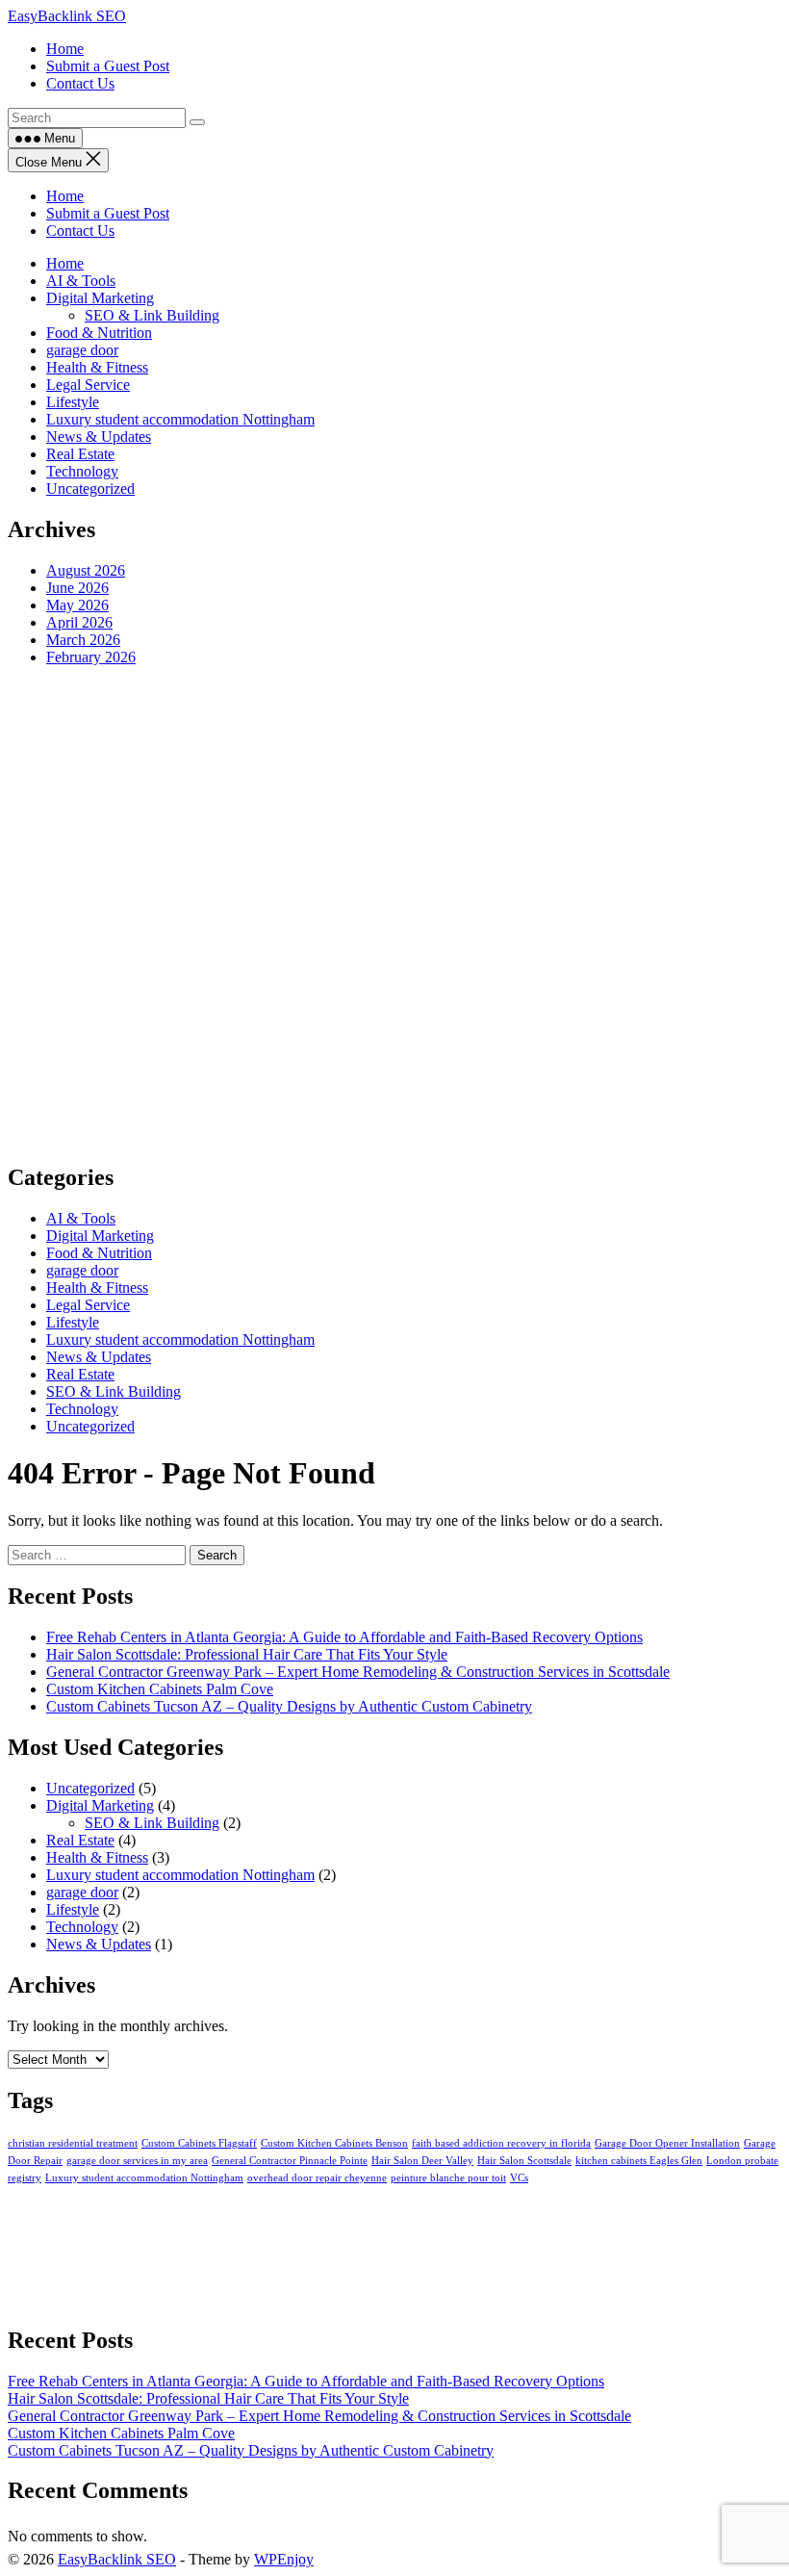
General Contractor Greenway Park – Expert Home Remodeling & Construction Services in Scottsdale (358, 1672)
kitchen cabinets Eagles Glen (639, 2161)
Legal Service (88, 385)
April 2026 (79, 622)
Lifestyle (73, 402)
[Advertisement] (394, 914)
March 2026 (83, 640)
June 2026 (77, 588)
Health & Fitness (97, 367)
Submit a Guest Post (108, 213)
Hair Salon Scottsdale (524, 2161)
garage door (82, 350)
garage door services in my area (137, 2161)
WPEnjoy (284, 2559)
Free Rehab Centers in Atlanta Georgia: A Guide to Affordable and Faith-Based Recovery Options (344, 1637)
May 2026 (77, 605)
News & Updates (99, 437)
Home (65, 196)
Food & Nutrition (99, 333)
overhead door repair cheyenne (317, 2178)
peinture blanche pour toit (448, 2178)
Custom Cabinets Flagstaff (199, 2143)
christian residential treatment (73, 2143)
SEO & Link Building (152, 315)
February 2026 (91, 657)
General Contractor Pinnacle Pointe (290, 2161)
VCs (519, 2178)
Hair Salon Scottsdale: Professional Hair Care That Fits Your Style (247, 1654)
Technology (82, 471)
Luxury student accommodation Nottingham (180, 419)
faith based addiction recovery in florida (501, 2143)
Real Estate (80, 454)
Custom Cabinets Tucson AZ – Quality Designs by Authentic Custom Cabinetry (289, 1706)
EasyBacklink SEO (67, 16)
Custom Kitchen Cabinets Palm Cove (160, 1689)
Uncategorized (90, 489)
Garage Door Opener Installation (667, 2143)
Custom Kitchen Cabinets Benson (334, 2143)
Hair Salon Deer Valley (422, 2161)
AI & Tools (81, 281)
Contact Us (80, 231)
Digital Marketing (100, 298)
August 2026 (86, 570)
